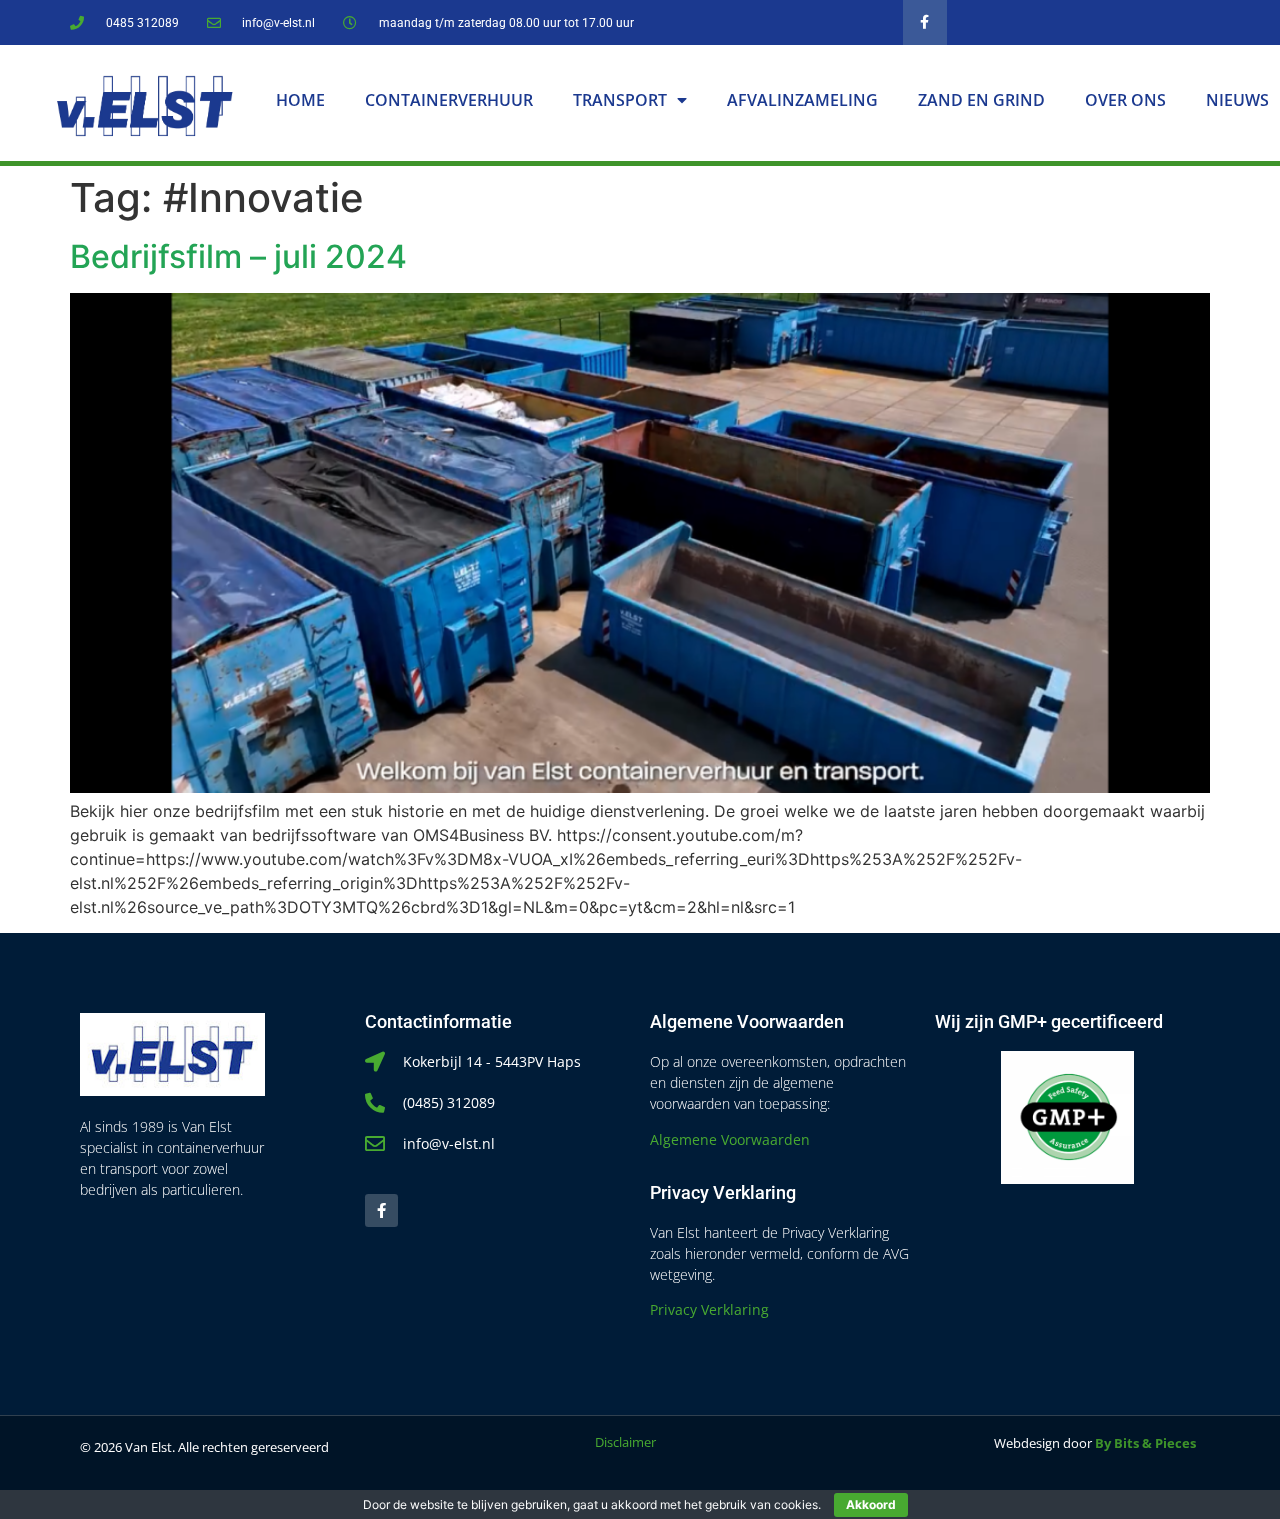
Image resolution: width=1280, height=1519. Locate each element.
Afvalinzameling (802, 100)
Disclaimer (625, 1442)
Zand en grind (981, 100)
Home (300, 100)
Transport (620, 100)
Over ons (1125, 100)
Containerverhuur (449, 100)
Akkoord (871, 1504)
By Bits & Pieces (1145, 1443)
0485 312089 (142, 23)
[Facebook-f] (925, 22)
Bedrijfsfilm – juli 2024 (238, 256)
